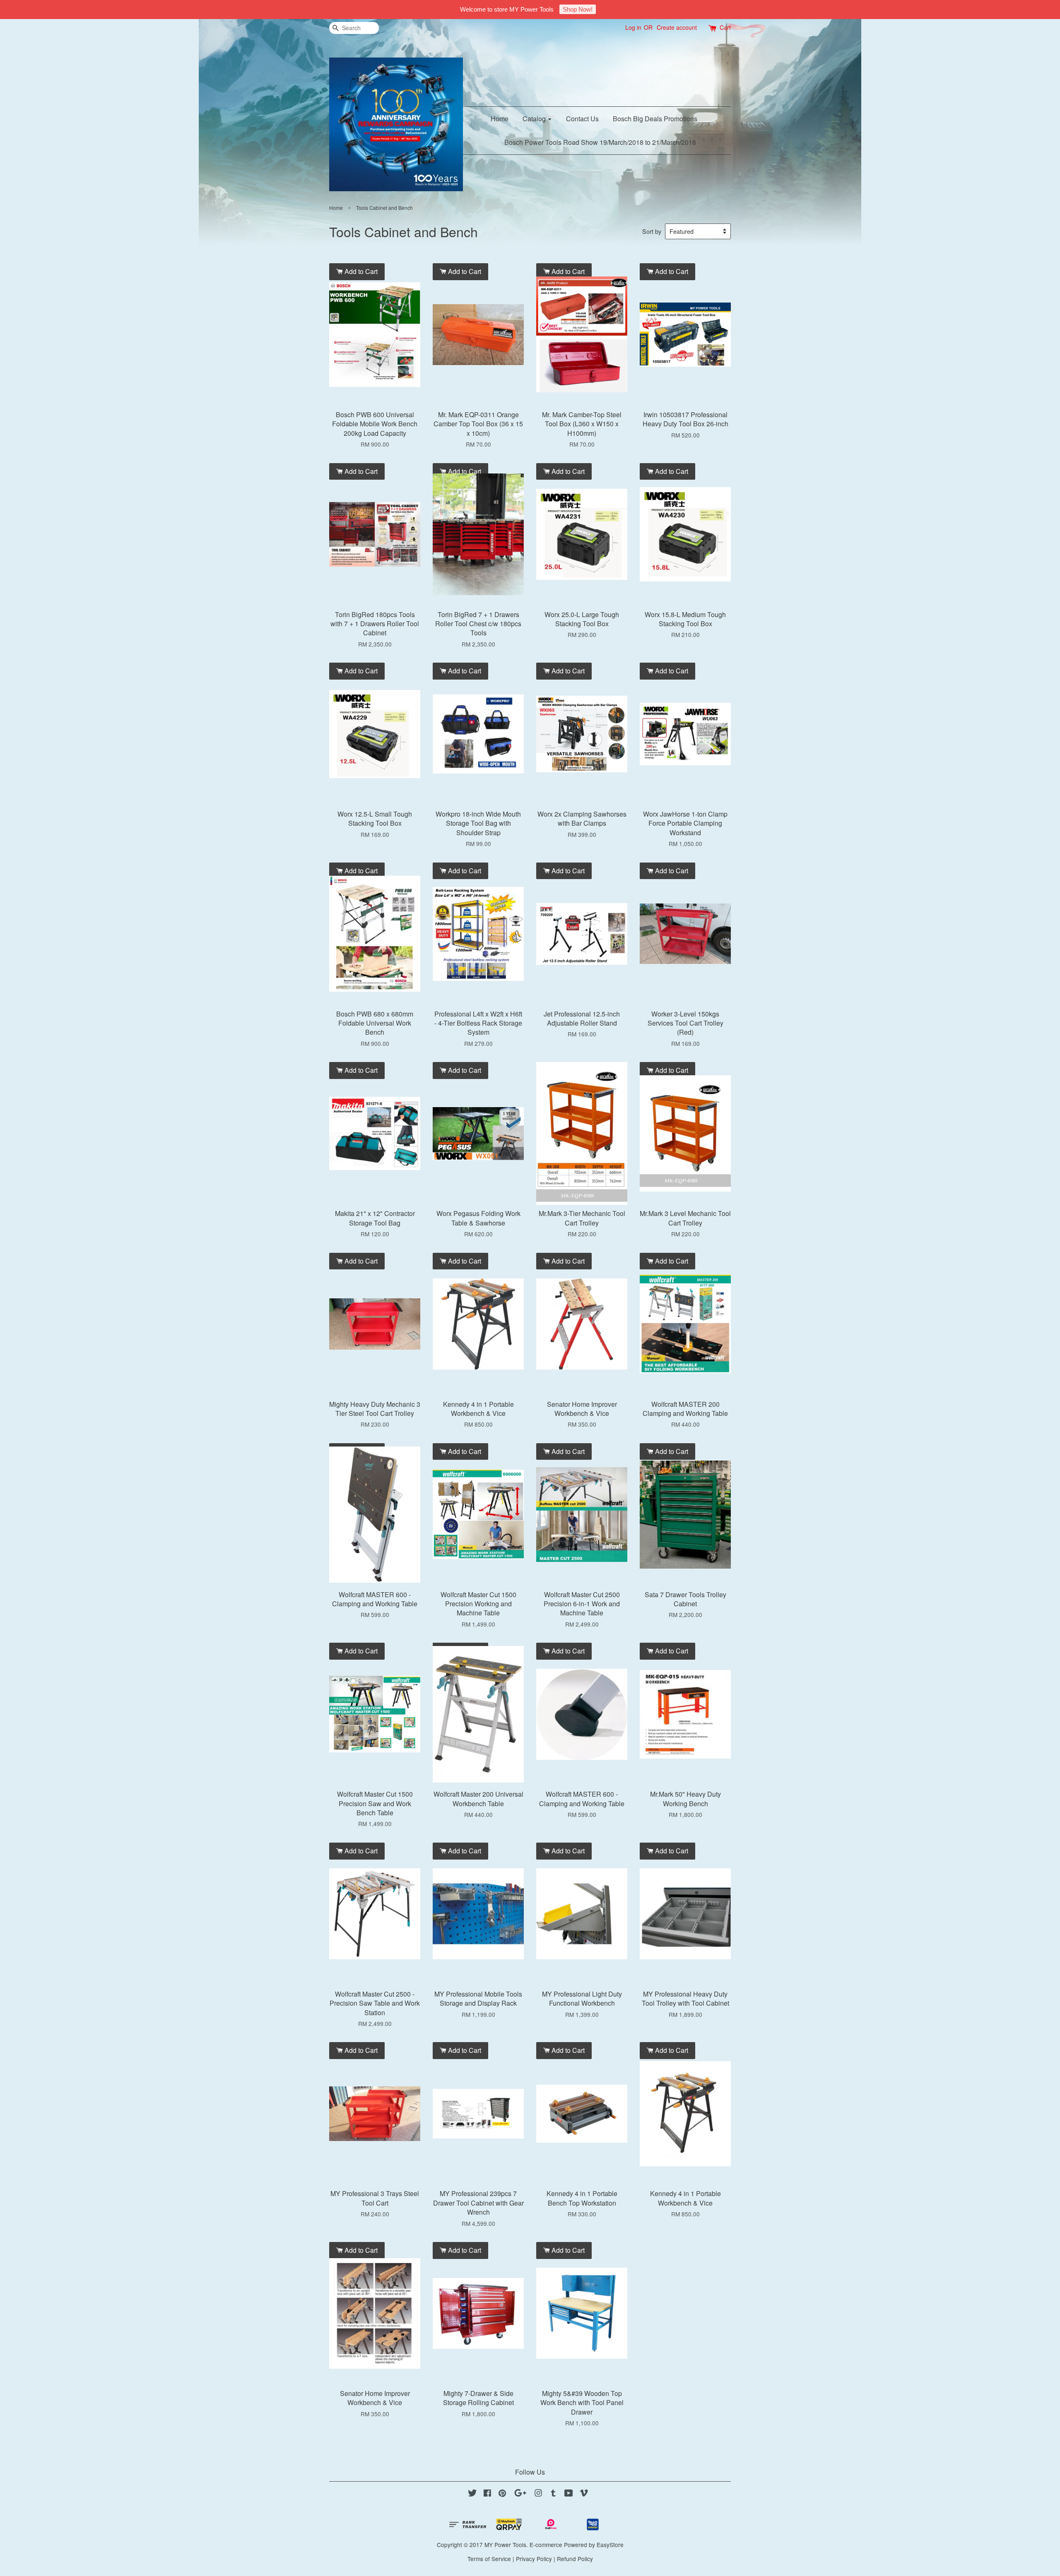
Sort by (652, 231)
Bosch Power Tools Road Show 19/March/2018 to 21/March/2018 (600, 142)
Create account (677, 27)
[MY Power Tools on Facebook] (487, 2494)
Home (500, 119)
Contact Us (582, 119)
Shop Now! (578, 9)
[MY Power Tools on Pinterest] (502, 2494)
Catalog (535, 119)
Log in (633, 27)
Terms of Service (489, 2559)
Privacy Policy (534, 2559)
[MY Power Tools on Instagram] (538, 2494)
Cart (725, 27)
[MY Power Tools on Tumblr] (553, 2494)
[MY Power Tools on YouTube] (569, 2494)
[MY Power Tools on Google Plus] (520, 2494)
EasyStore (610, 2545)
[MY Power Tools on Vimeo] (584, 2494)
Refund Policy (575, 2559)
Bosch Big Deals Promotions (655, 119)
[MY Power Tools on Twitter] (472, 2494)
